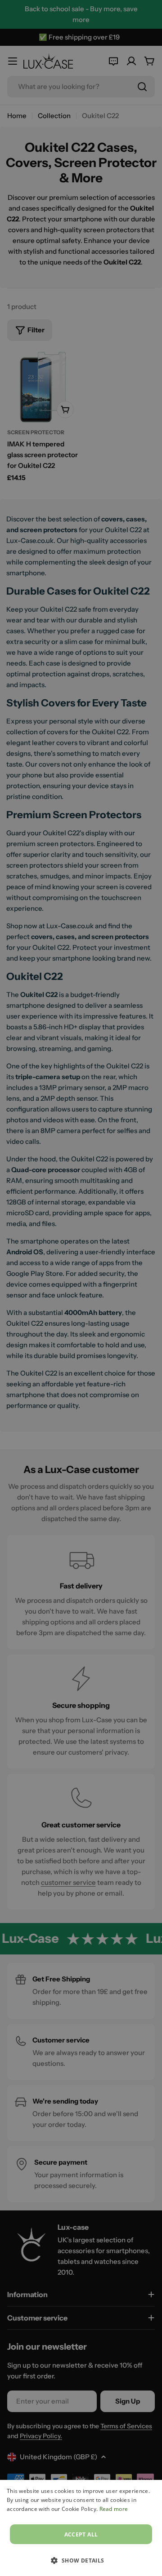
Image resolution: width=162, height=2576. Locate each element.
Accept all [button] (81, 2534)
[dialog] (81, 2528)
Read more (114, 2509)
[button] (81, 2560)
